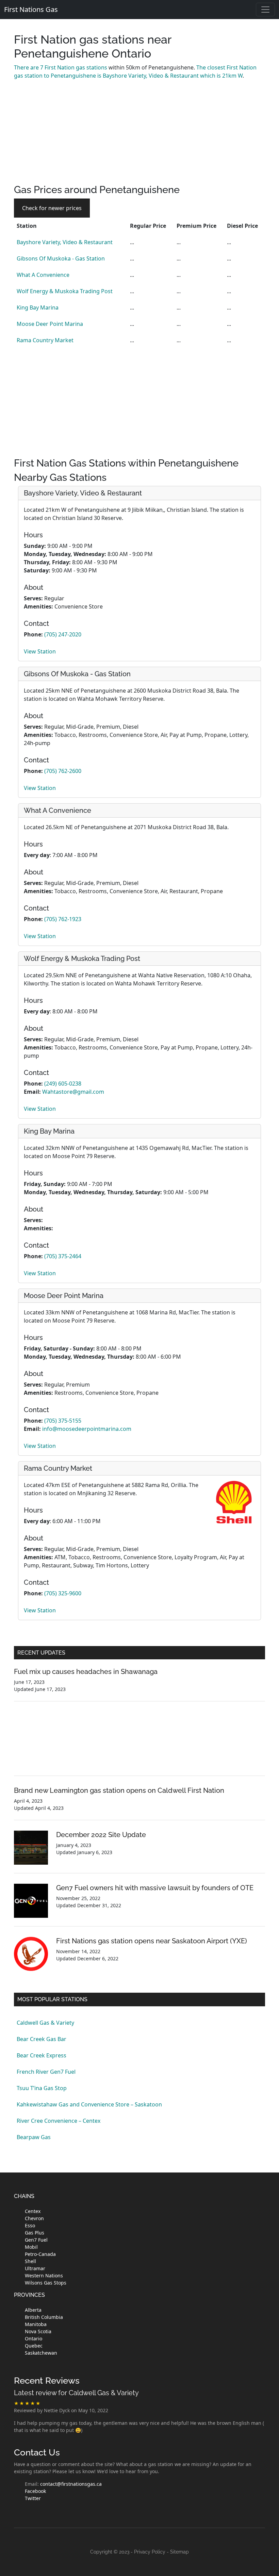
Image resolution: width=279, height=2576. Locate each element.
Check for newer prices (52, 208)
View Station (40, 651)
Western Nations (44, 2275)
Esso (30, 2225)
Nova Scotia (38, 2331)
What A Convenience (43, 275)
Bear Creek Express (42, 2055)
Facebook (35, 2491)
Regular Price (148, 226)
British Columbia (44, 2317)
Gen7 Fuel (36, 2240)
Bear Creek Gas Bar (42, 2039)
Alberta (33, 2310)
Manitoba (36, 2324)
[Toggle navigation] (265, 10)
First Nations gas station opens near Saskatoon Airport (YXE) (152, 1941)
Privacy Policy (150, 2552)
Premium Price (196, 226)
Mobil (31, 2247)
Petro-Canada (40, 2254)
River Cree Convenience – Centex (59, 2121)
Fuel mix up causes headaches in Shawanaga (86, 1672)
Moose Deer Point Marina (50, 324)
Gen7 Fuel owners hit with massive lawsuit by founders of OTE (155, 1888)
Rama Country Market (45, 340)
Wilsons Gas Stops (46, 2283)
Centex (33, 2211)
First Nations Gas (31, 9)
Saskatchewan (41, 2353)
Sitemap (179, 2552)
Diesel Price (242, 226)
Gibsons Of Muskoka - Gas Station (61, 258)
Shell (30, 2261)
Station (27, 226)
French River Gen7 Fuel (46, 2072)
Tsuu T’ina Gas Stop (42, 2088)
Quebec (34, 2346)
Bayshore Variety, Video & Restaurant (65, 242)
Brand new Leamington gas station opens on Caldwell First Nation (119, 1790)
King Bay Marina (38, 307)
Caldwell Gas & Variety (45, 2023)
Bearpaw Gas (34, 2137)
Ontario (34, 2338)
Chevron (34, 2218)
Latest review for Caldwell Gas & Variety (76, 2393)
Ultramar (35, 2268)
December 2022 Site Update (101, 1835)
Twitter (33, 2498)
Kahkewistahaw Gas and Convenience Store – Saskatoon (89, 2104)
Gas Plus (35, 2233)
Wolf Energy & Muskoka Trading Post (65, 291)
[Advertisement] (139, 136)
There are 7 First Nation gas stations (61, 67)
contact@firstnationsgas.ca (71, 2484)
